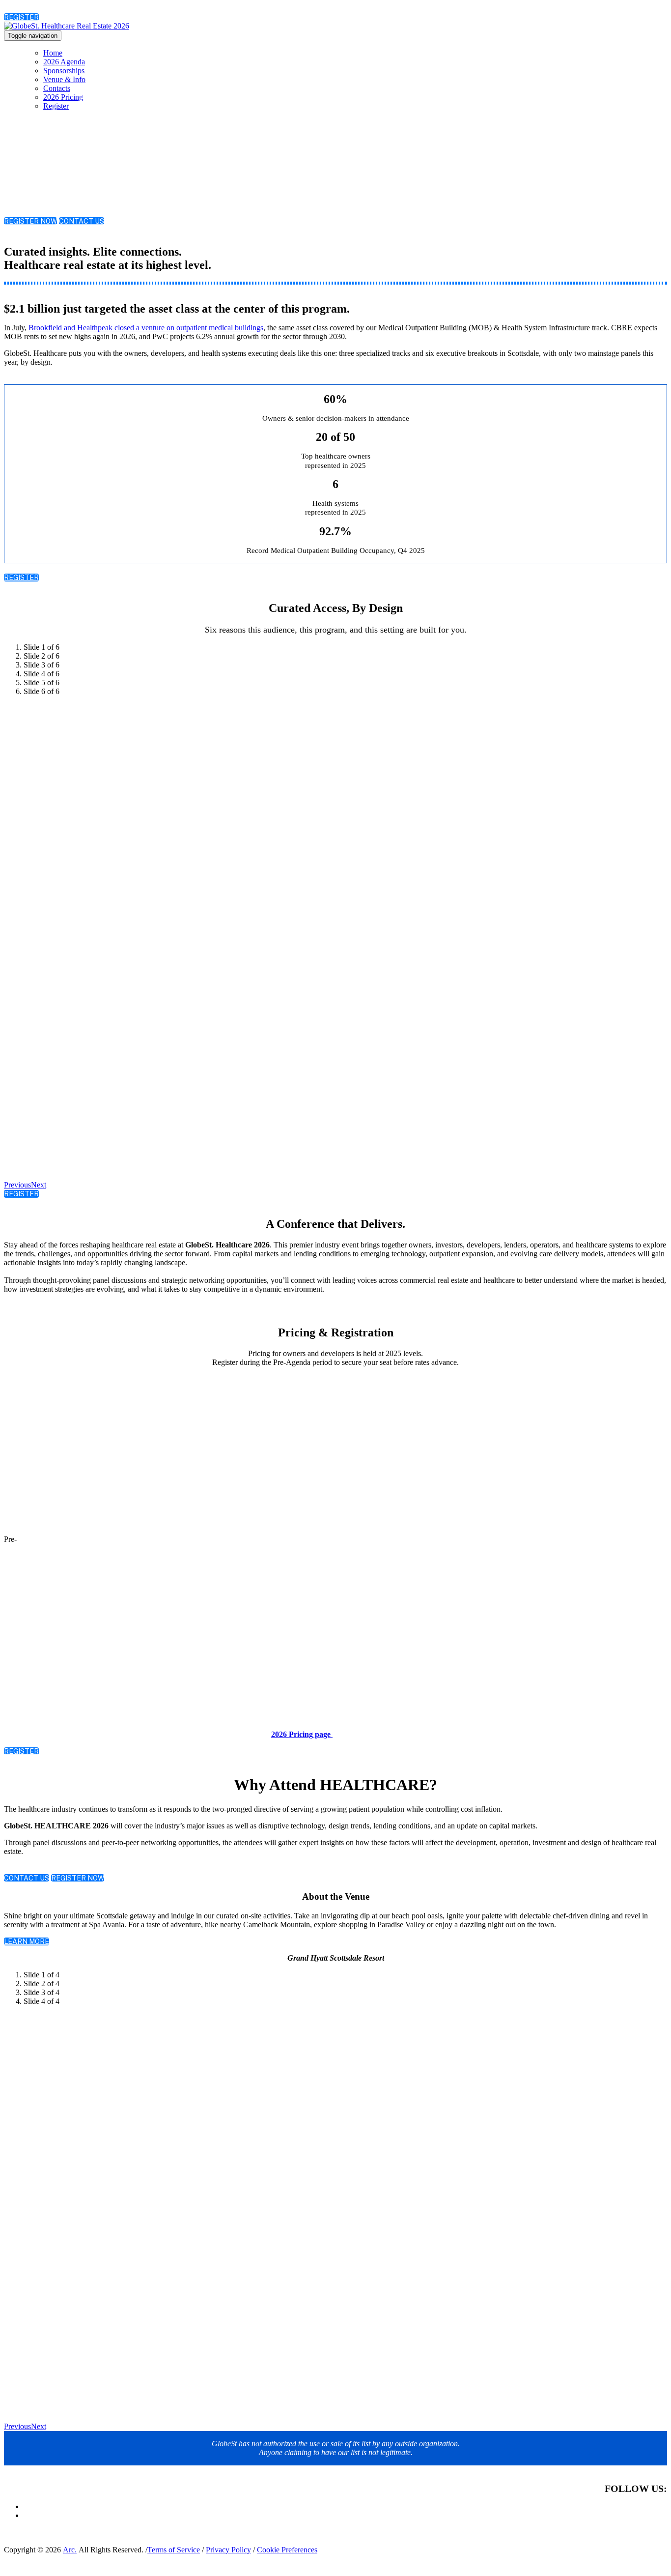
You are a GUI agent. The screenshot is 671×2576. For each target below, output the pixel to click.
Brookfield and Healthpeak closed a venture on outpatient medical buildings (146, 328)
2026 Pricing (63, 97)
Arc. (70, 2550)
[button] (21, 17)
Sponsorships (64, 71)
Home (53, 53)
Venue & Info (64, 79)
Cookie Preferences (287, 2550)
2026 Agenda (64, 62)
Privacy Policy (228, 2550)
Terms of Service (174, 2550)
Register (56, 106)
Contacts (57, 88)
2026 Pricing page (302, 1734)
